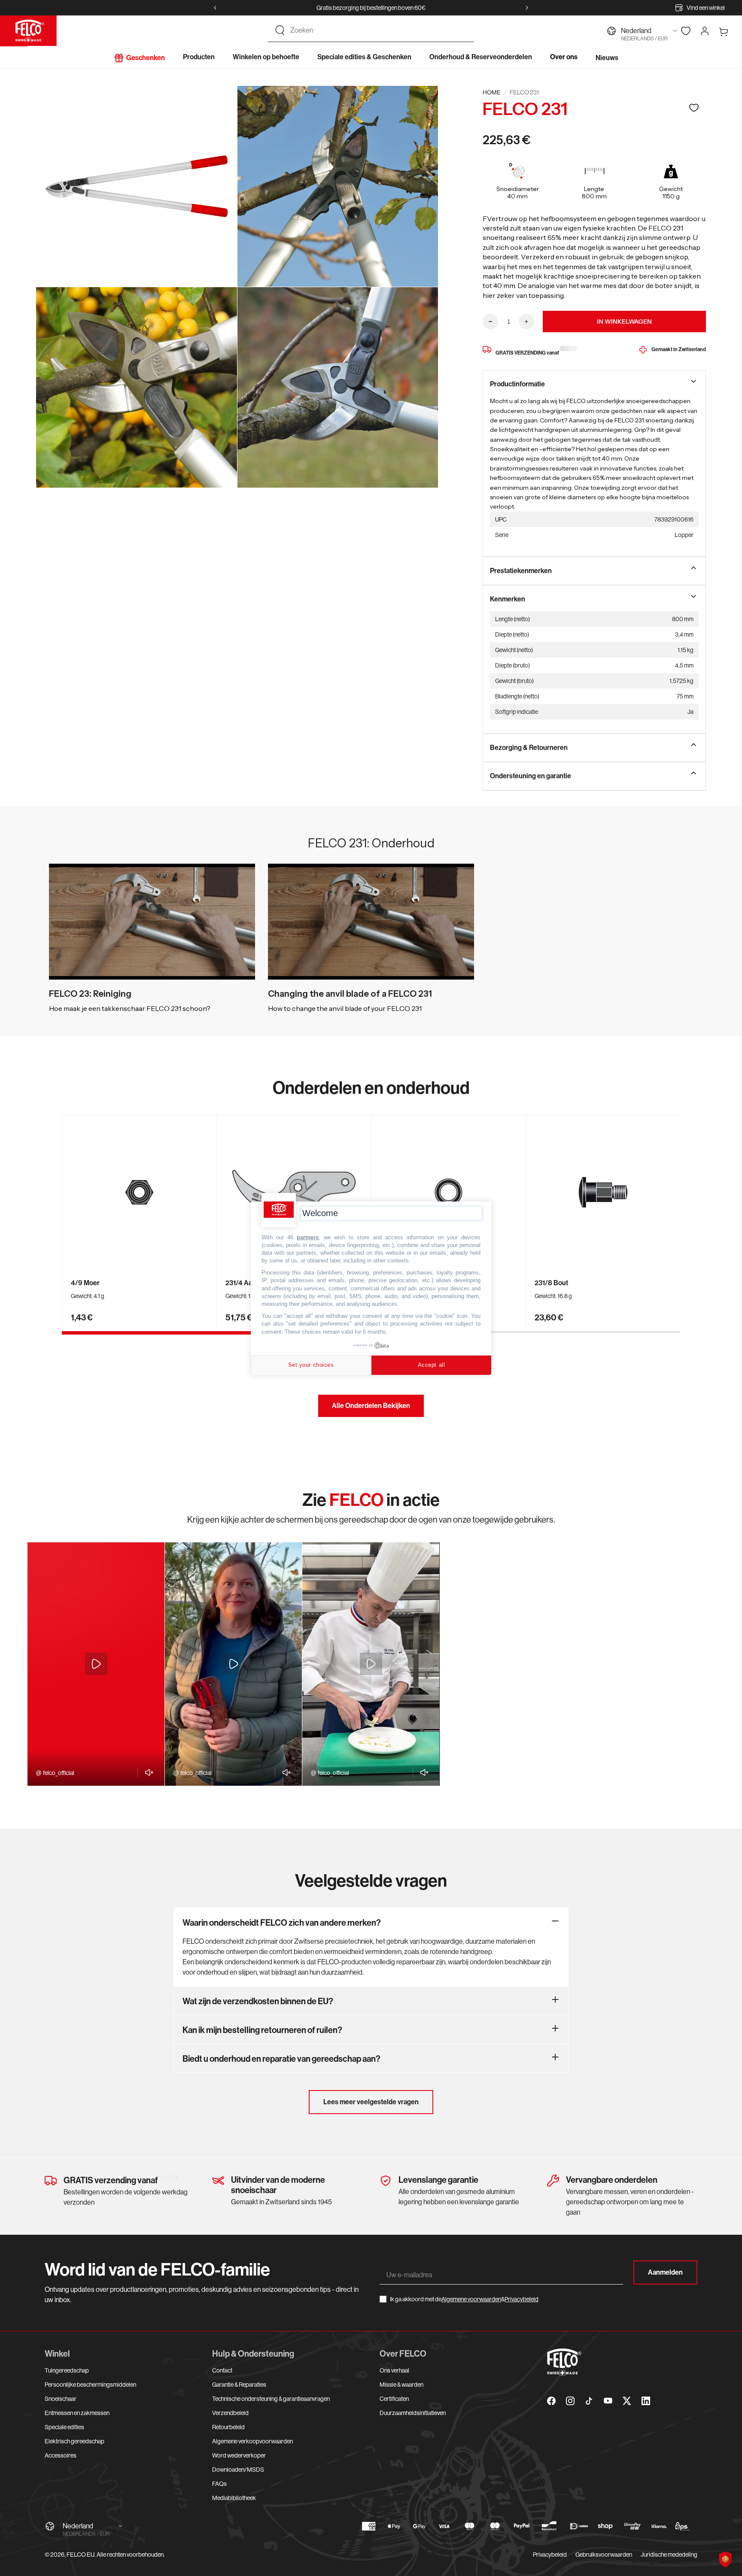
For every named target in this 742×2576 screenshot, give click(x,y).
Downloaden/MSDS (238, 2470)
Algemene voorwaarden (471, 2299)
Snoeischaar (61, 2399)
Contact (222, 2370)
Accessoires (61, 2455)
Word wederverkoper (239, 2455)
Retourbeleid (228, 2427)
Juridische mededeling (669, 2555)
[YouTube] (608, 2401)
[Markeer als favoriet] (694, 108)
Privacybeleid (522, 2299)
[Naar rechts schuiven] (527, 8)
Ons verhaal (394, 2370)
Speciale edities (64, 2427)
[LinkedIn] (646, 2401)
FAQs (219, 2484)
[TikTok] (589, 2401)
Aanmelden (665, 2272)
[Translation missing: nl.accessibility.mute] (147, 1772)
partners (308, 1237)
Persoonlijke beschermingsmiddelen (90, 2385)
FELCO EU (81, 2555)
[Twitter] (627, 2401)
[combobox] (379, 30)
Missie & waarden (401, 2385)
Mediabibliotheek (234, 2498)
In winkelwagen (624, 322)
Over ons (564, 57)
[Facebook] (551, 2401)
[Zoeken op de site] (280, 30)
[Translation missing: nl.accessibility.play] (96, 1664)
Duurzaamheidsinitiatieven (413, 2413)
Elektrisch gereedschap (75, 2441)
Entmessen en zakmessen (77, 2413)
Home (492, 92)
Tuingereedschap (67, 2370)
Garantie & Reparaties (239, 2385)
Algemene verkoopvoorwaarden (252, 2441)
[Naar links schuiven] (215, 8)
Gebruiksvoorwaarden (604, 2555)
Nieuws (607, 58)
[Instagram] (570, 2401)
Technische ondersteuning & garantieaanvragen (271, 2399)
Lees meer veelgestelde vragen (371, 2102)
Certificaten (394, 2399)
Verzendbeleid (230, 2413)
